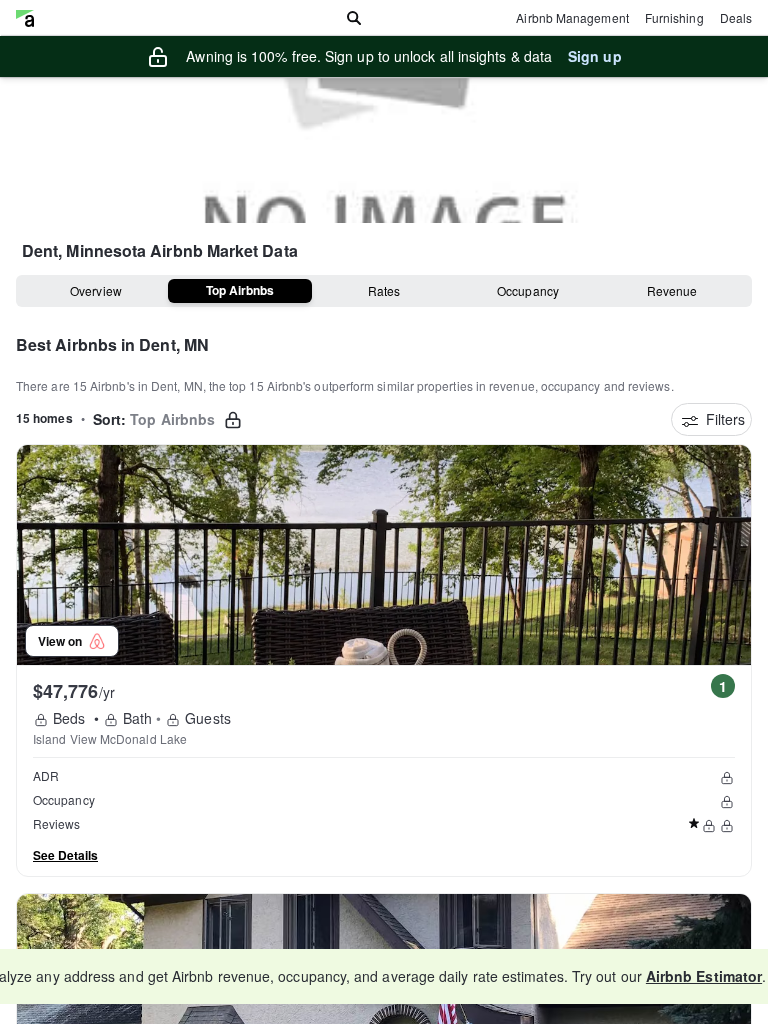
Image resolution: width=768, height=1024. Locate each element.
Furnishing (674, 17)
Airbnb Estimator (704, 976)
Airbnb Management (572, 17)
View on (63, 641)
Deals (736, 17)
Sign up (595, 56)
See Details (65, 855)
